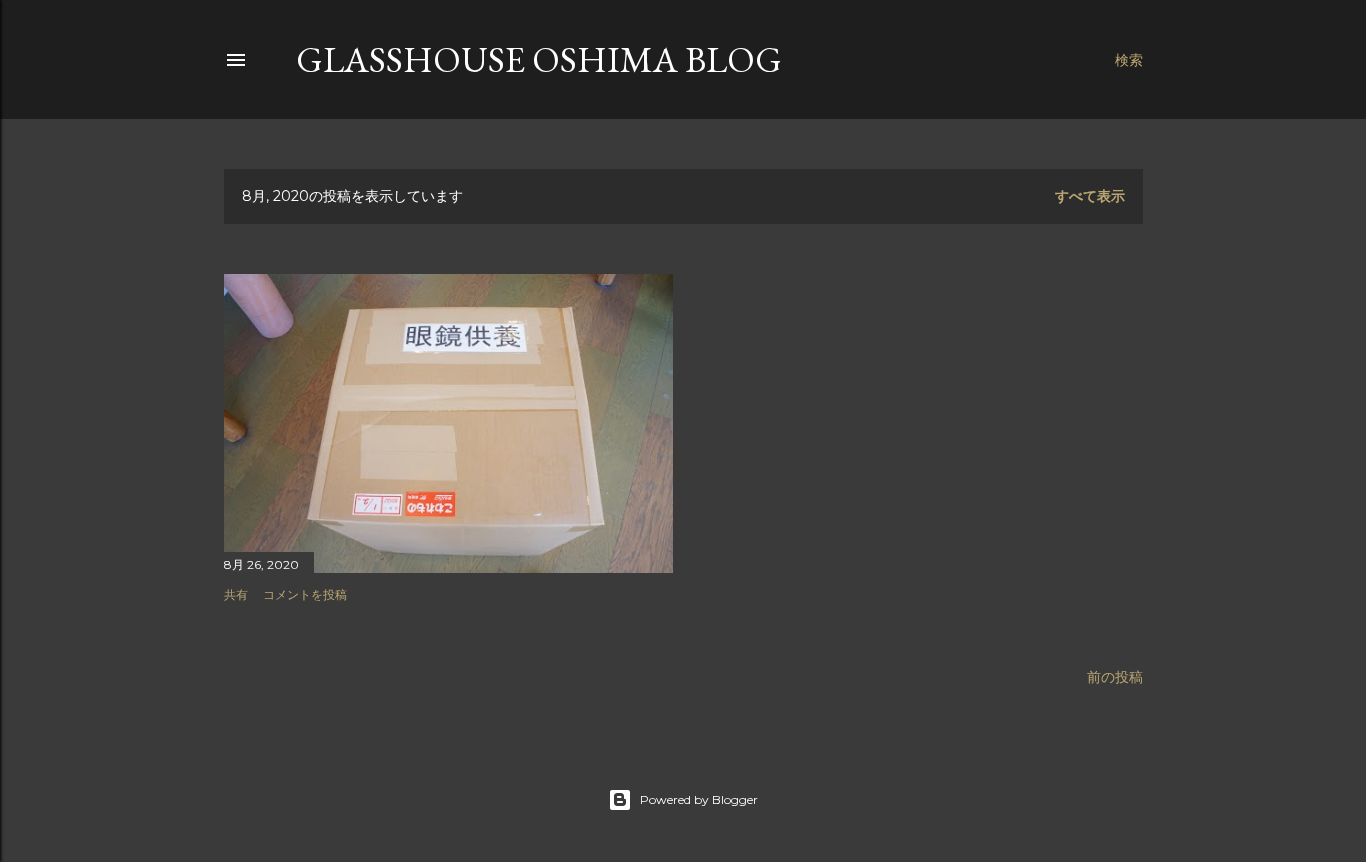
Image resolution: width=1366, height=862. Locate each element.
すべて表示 (1090, 196)
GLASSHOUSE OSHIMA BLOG (539, 59)
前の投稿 (1115, 677)
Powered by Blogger (699, 799)
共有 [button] (236, 594)
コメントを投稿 (305, 594)
